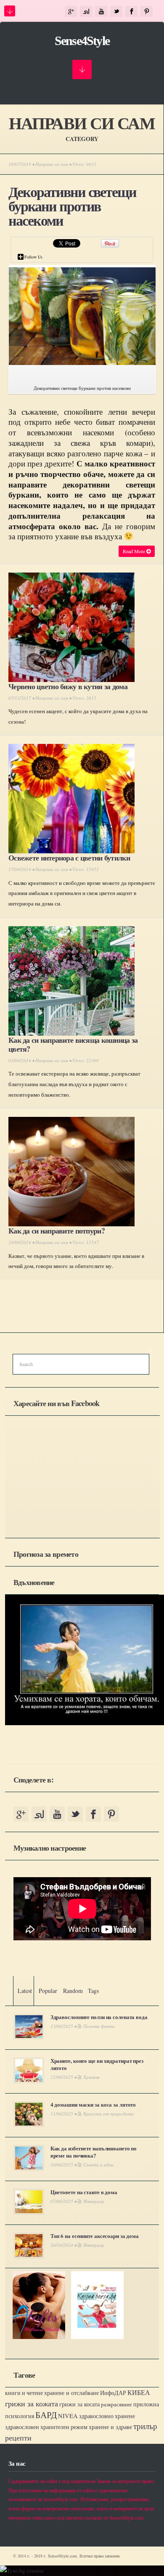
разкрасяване (116, 2404)
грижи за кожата (32, 2403)
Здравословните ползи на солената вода (99, 2017)
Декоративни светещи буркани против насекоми (72, 206)
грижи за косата (79, 2404)
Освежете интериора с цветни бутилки (69, 858)
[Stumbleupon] (86, 12)
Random (73, 1991)
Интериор (94, 2201)
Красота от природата (108, 2114)
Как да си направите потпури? (57, 1231)
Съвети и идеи (98, 2164)
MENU (10, 11)
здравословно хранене (107, 2416)
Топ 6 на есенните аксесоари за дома (95, 2236)
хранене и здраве (110, 2427)
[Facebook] (131, 12)
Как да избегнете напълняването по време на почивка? (94, 2152)
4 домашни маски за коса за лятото (93, 2104)
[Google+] (71, 12)
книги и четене (24, 2393)
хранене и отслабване (71, 2393)
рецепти (18, 2437)
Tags (93, 1991)
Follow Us (33, 257)
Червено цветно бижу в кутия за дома (68, 686)
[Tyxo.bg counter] (22, 2571)
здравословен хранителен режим (46, 2427)
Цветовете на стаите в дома (84, 2192)
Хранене (91, 2077)
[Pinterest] (147, 12)
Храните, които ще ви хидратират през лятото (97, 2064)
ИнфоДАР (113, 2393)
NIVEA (68, 2416)
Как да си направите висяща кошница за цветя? (73, 1044)
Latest (25, 1991)
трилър (145, 2426)
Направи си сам (52, 164)
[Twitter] (116, 12)
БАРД (46, 2415)
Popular (48, 1991)
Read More (135, 551)
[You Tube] (101, 12)
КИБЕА (139, 2392)
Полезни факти (99, 2026)
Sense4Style (82, 41)
